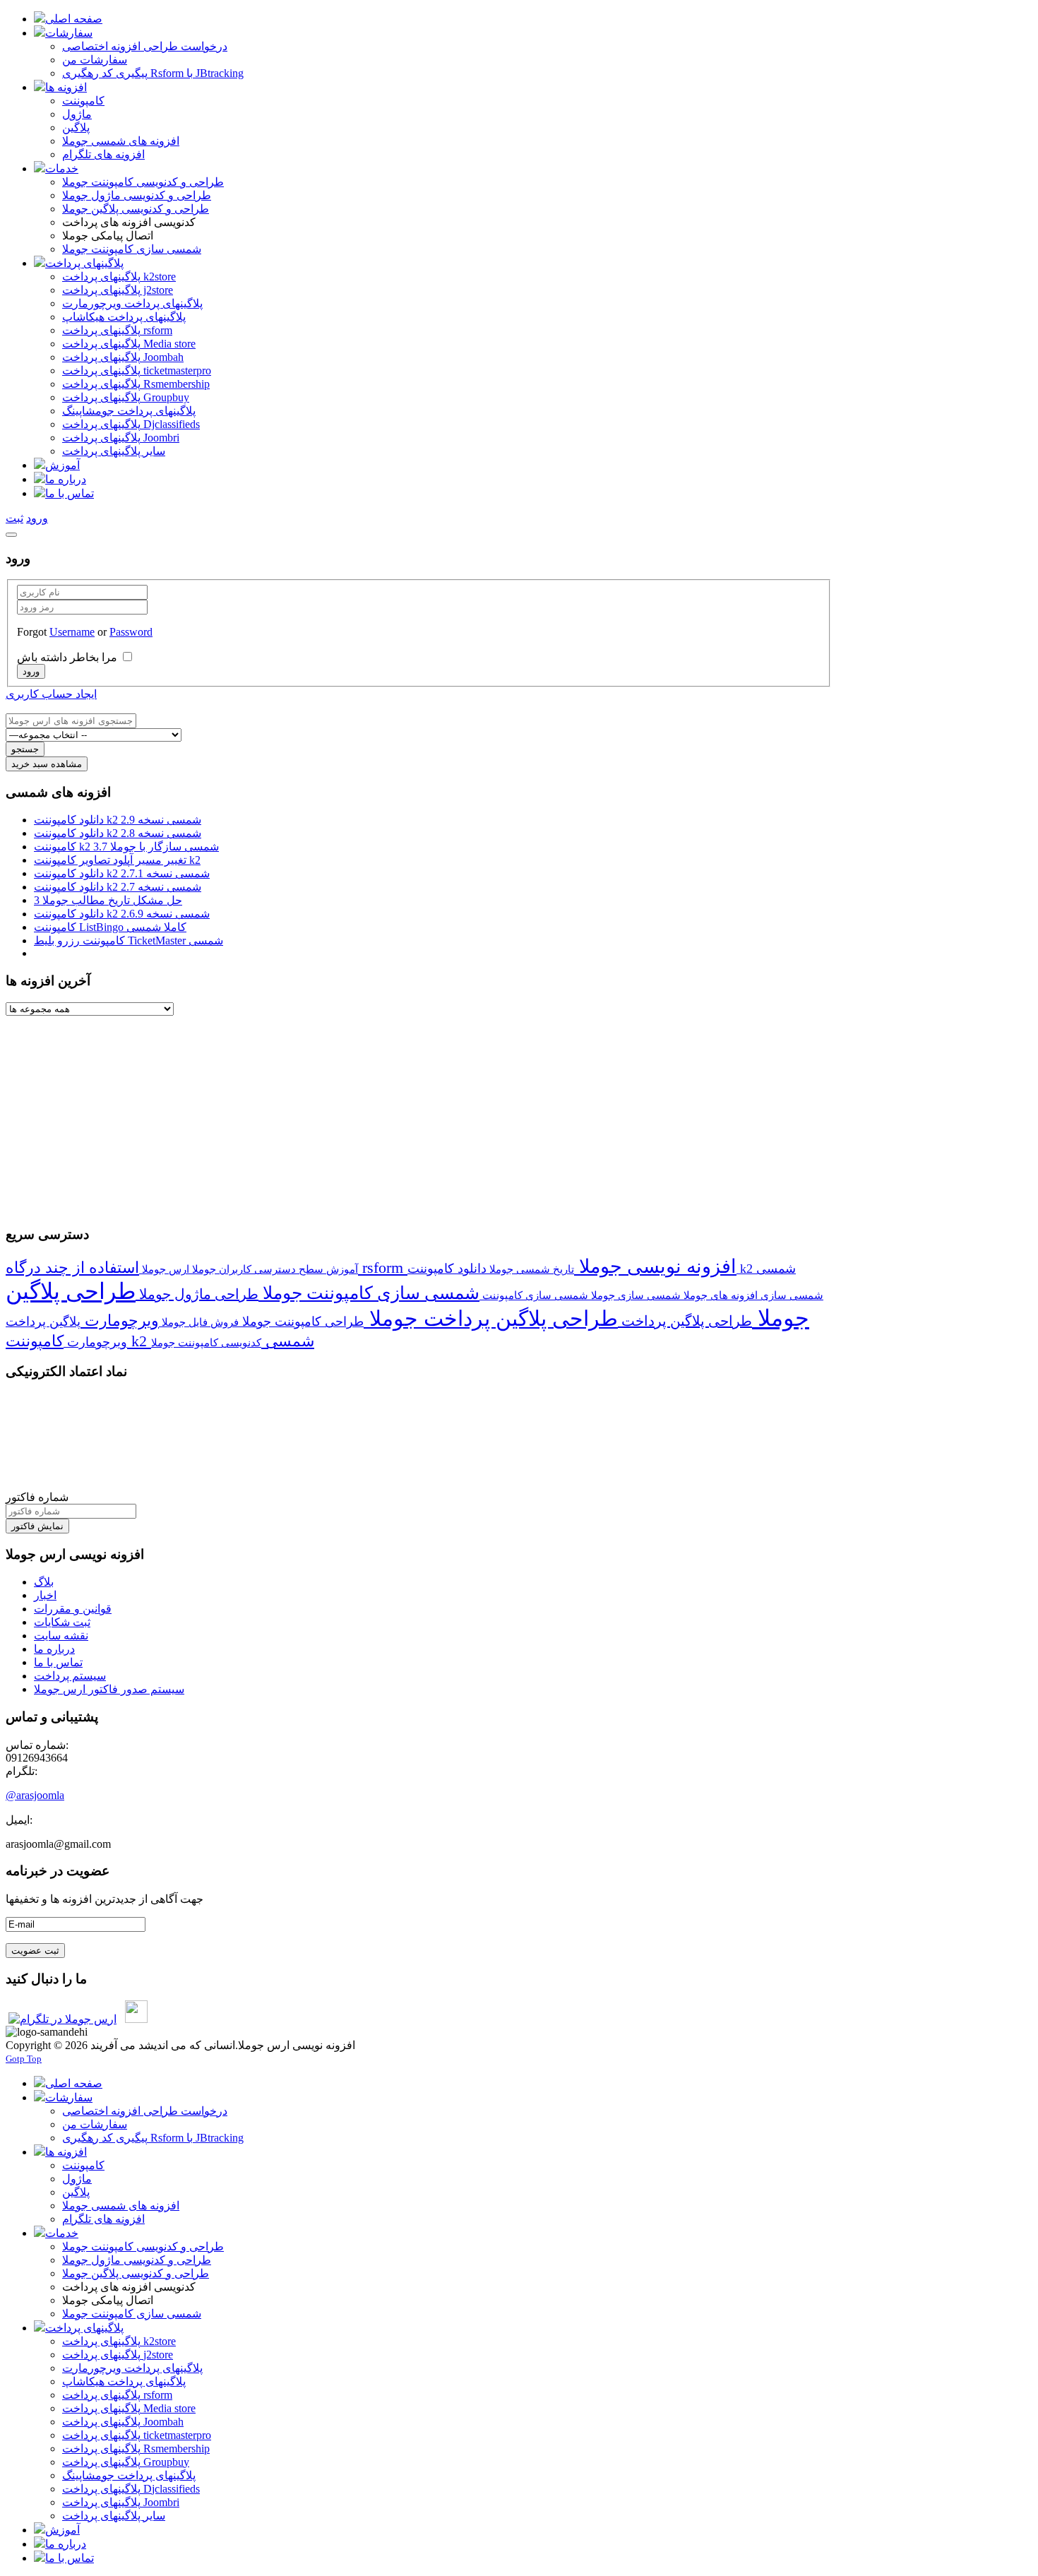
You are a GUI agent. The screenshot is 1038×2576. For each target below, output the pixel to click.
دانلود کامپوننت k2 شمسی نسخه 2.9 (118, 820)
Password (131, 632)
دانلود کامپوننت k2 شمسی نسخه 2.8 (118, 833)
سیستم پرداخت (70, 1676)
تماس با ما (58, 1662)
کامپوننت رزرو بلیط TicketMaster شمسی (129, 940)
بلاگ (44, 1582)
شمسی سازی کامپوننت (534, 1295)
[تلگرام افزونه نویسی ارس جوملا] (62, 2019)
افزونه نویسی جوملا (655, 1266)
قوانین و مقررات (73, 1609)
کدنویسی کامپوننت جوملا (206, 1342)
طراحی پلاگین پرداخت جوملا (491, 1319)
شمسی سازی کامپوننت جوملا (369, 1293)
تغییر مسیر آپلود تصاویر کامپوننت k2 (117, 860)
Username (72, 632)
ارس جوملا (164, 1269)
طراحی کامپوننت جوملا (301, 1322)
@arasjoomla (35, 1795)
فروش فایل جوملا (199, 1322)
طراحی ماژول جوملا (197, 1294)
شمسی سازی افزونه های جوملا (752, 1295)
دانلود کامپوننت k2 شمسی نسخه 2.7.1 (122, 873)
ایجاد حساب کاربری (51, 694)
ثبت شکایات (62, 1622)
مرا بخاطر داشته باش (67, 657)
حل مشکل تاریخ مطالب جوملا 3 (108, 900)
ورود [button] (37, 518)
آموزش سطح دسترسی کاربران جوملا (274, 1269)
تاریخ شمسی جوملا (530, 1269)
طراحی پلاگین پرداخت (685, 1321)
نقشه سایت (61, 1636)
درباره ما (54, 1649)
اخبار (45, 1595)
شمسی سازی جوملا (634, 1295)
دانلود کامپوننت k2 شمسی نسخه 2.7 (118, 887)
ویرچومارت (120, 1320)
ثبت (14, 518)
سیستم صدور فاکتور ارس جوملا (109, 1689)
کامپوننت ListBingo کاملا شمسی (110, 927)
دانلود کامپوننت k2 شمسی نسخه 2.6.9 (122, 914)
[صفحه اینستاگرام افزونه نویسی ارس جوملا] (136, 2019)
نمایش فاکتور (37, 1526)
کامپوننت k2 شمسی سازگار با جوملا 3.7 (126, 847)
